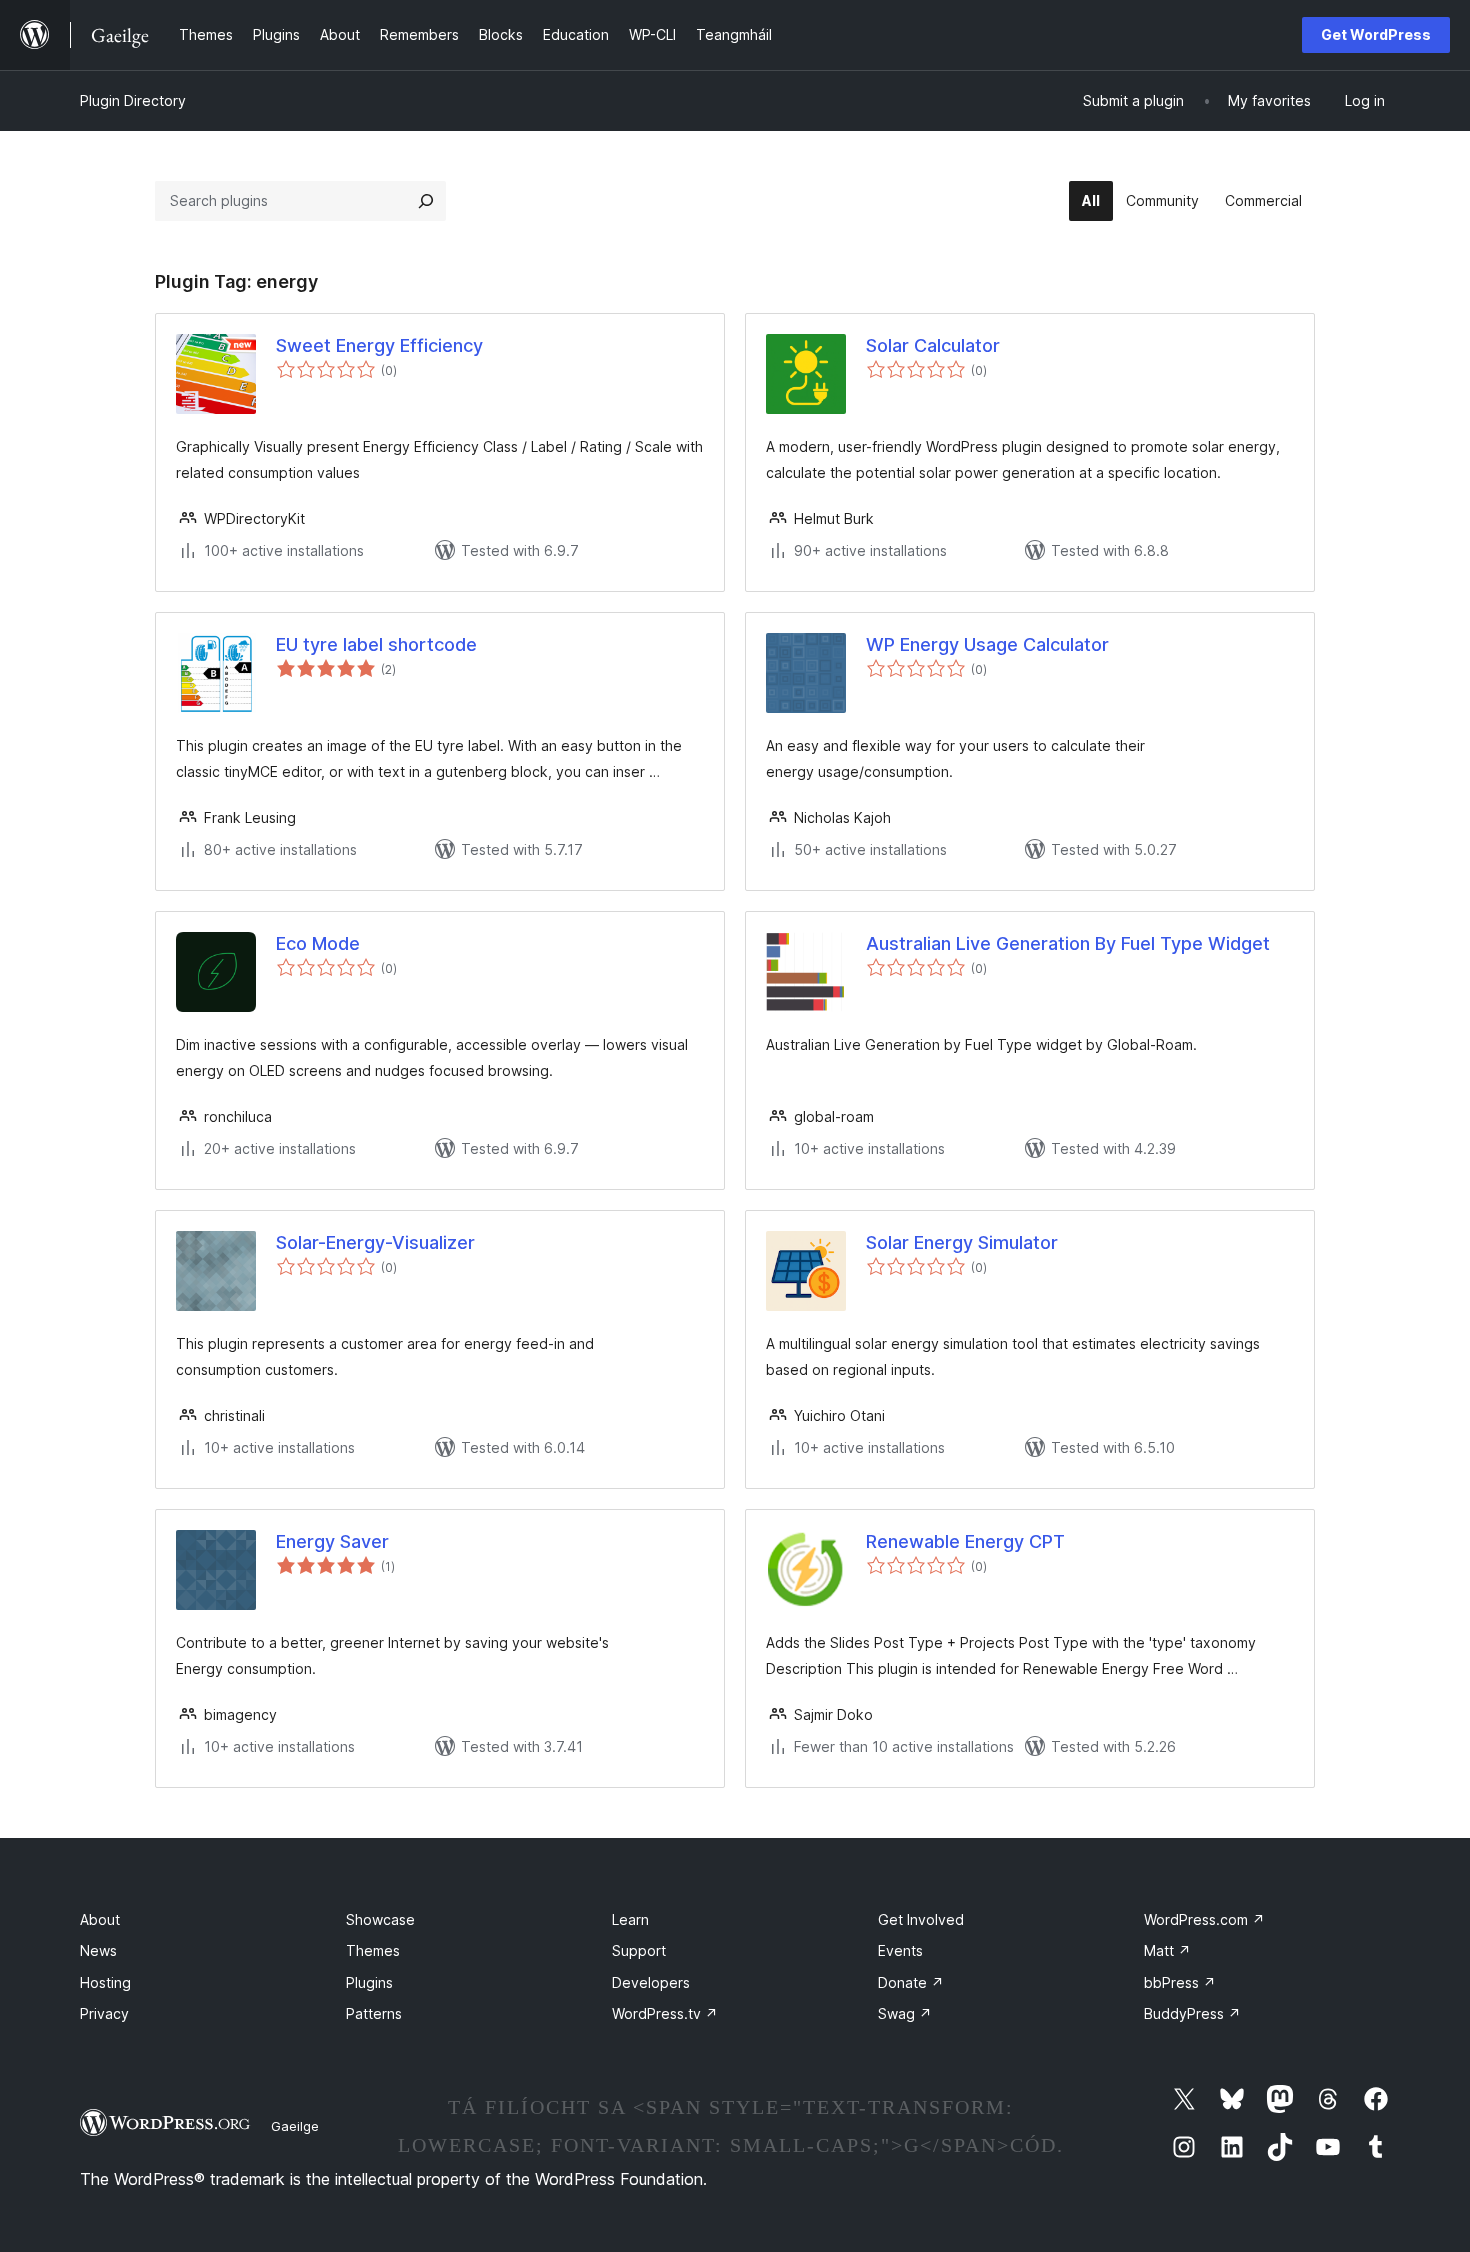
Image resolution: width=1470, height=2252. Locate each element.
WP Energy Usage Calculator (987, 644)
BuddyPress (1192, 2013)
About (100, 1919)
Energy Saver (332, 1541)
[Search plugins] (426, 201)
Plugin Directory (133, 100)
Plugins (369, 1982)
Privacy (104, 2013)
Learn (630, 1919)
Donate (911, 1982)
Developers (651, 1982)
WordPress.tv (665, 2013)
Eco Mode (318, 943)
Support (639, 1950)
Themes (373, 1950)
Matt (1167, 1950)
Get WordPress (1376, 34)
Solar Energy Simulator (962, 1242)
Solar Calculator (933, 345)
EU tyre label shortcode (376, 644)
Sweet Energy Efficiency (379, 345)
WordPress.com (1204, 1919)
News (98, 1950)
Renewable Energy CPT (965, 1541)
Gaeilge (295, 2126)
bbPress (1180, 1982)
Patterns (374, 2013)
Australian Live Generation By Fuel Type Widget (1068, 943)
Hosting (105, 1982)
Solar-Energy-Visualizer (375, 1242)
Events (900, 1950)
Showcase (380, 1919)
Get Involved (921, 1919)
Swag (905, 2013)
